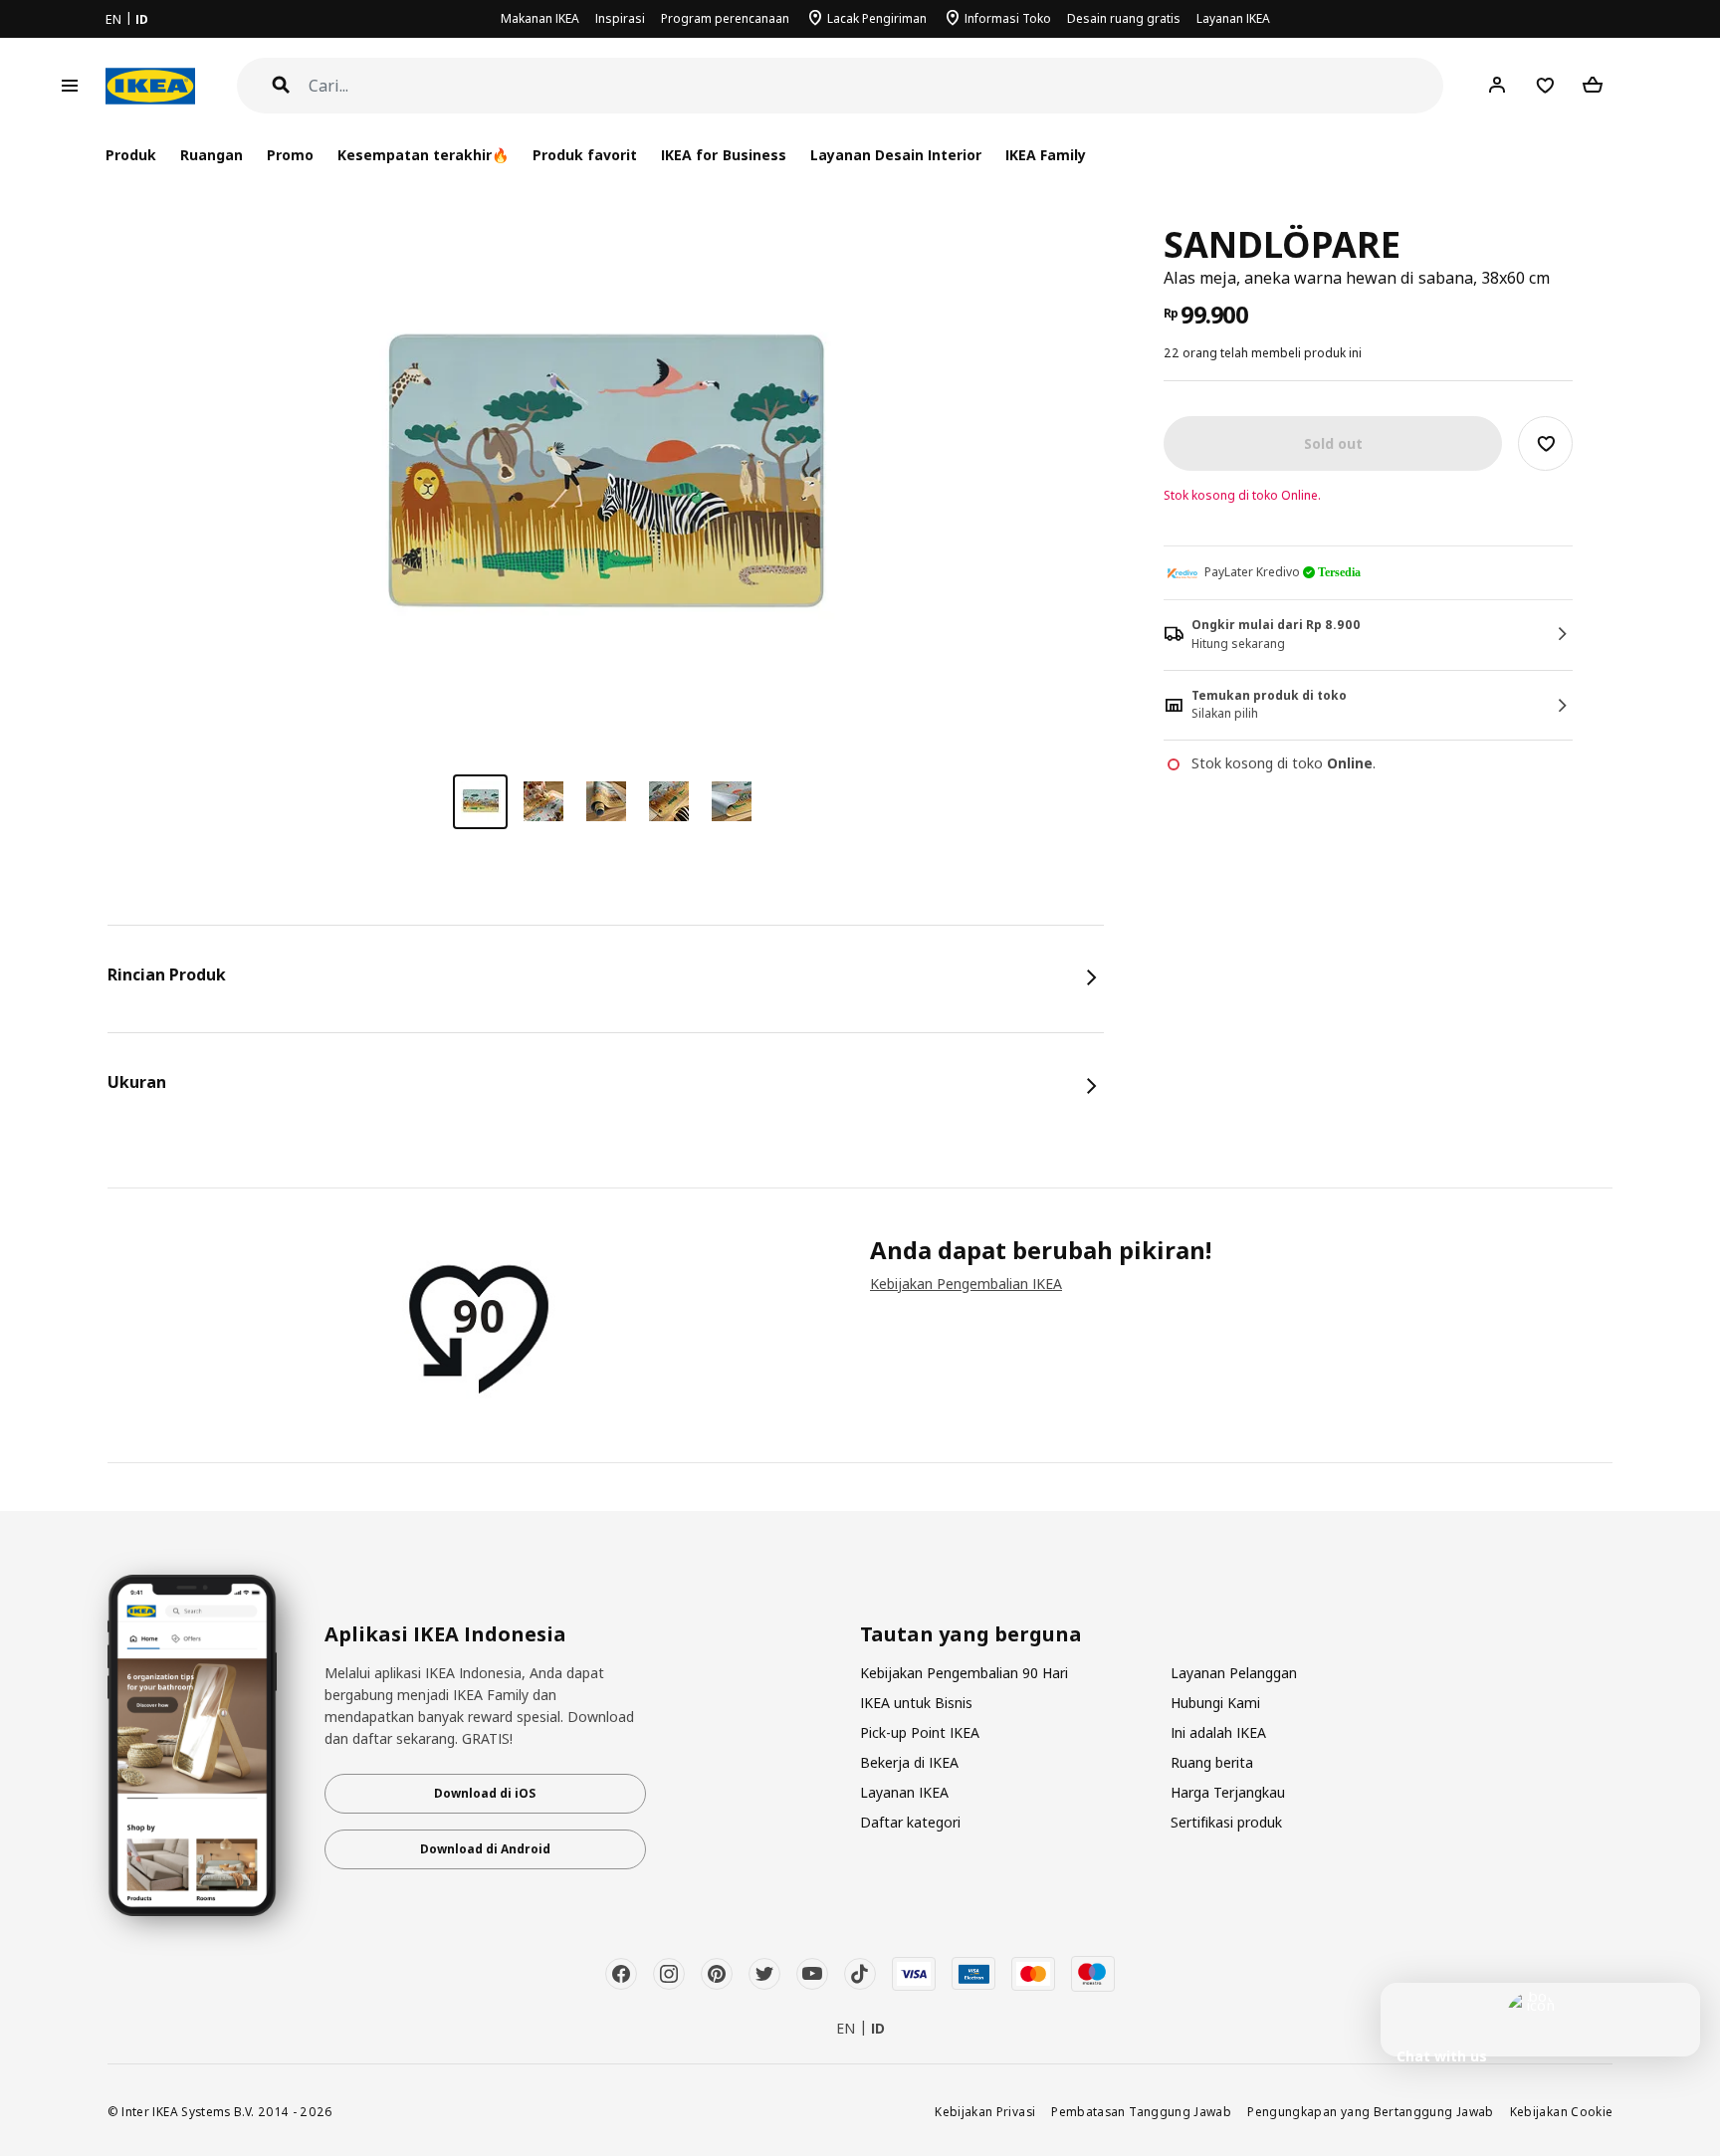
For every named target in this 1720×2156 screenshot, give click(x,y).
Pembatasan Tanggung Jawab (1141, 2111)
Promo (290, 155)
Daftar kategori (910, 1822)
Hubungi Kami (1215, 1703)
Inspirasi (620, 18)
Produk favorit (585, 155)
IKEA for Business (723, 155)
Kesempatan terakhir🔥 (423, 155)
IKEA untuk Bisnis (916, 1703)
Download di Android (485, 1849)
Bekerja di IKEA (909, 1762)
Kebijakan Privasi (985, 2111)
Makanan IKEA (540, 18)
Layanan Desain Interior (896, 155)
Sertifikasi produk (1226, 1822)
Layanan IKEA (1233, 18)
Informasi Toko (1008, 18)
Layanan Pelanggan (1234, 1673)
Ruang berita (1212, 1762)
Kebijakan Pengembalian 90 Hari (964, 1673)
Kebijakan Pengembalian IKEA (966, 1284)
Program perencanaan (725, 18)
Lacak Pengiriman (877, 18)
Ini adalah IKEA (1218, 1732)
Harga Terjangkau (1228, 1792)
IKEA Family (1046, 155)
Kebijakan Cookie (1562, 2111)
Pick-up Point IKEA (920, 1732)
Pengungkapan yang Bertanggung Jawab (1371, 2111)
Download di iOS (485, 1793)
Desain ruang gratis (1124, 18)
